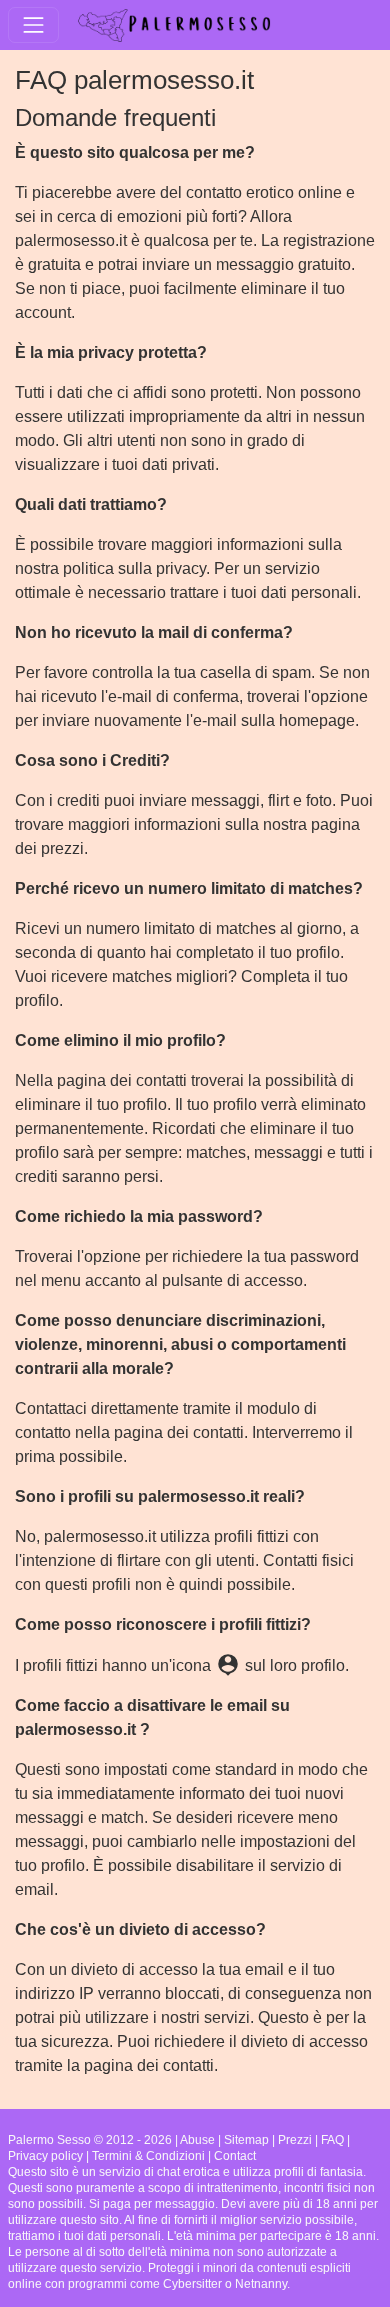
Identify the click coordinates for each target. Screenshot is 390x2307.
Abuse (197, 2140)
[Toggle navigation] (33, 24)
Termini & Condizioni (148, 2156)
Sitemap (246, 2140)
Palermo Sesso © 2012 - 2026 (90, 2140)
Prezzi (295, 2140)
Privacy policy (45, 2156)
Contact (235, 2156)
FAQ (332, 2140)
